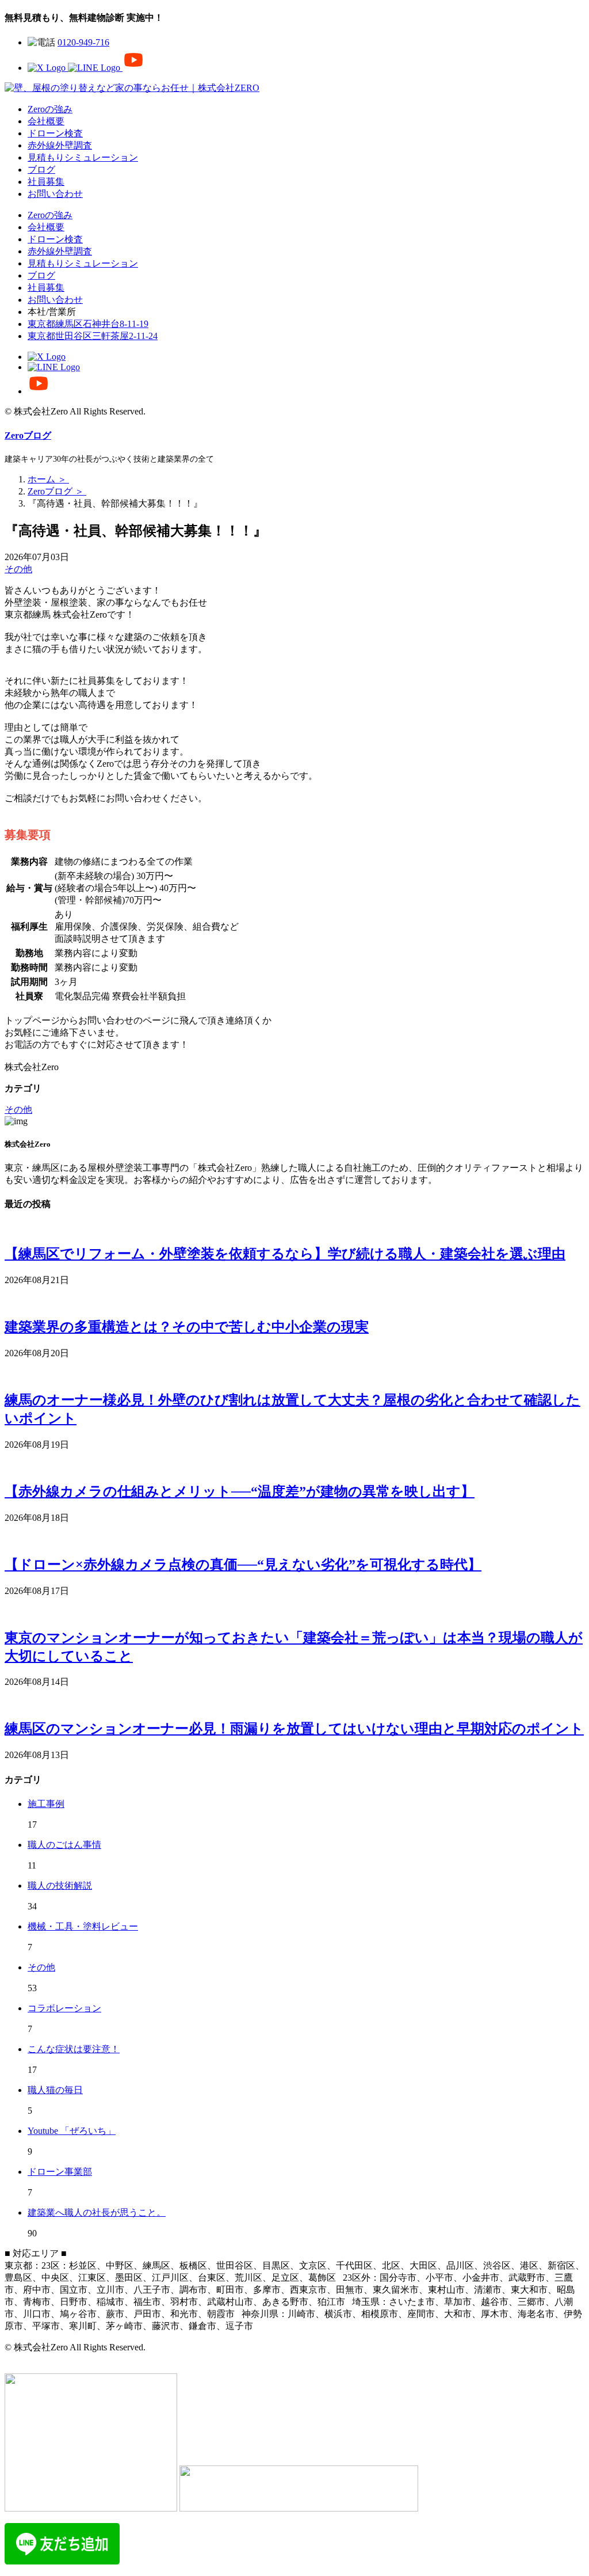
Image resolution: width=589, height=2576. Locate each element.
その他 (18, 569)
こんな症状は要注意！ (74, 2049)
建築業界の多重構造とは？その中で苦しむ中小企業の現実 (187, 1327)
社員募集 (46, 182)
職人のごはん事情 (64, 1845)
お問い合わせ (55, 194)
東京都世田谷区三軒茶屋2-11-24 (93, 336)
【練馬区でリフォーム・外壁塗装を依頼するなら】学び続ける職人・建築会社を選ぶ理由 (285, 1254)
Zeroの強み (50, 109)
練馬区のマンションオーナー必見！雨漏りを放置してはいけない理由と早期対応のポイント (294, 1729)
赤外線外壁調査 (60, 145)
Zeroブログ (28, 435)
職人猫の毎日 (55, 2090)
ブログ (41, 170)
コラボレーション (64, 2008)
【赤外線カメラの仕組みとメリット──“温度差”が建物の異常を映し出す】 (240, 1491)
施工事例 (46, 1804)
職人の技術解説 (60, 1886)
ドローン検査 (55, 133)
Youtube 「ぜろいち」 (72, 2131)
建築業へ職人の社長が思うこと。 (97, 2212)
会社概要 (46, 121)
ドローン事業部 (60, 2172)
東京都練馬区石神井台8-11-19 (88, 324)
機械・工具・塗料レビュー (83, 1926)
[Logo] (132, 88)
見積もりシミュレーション (83, 157)
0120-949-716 (83, 42)
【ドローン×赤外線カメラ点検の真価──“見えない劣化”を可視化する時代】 (243, 1565)
